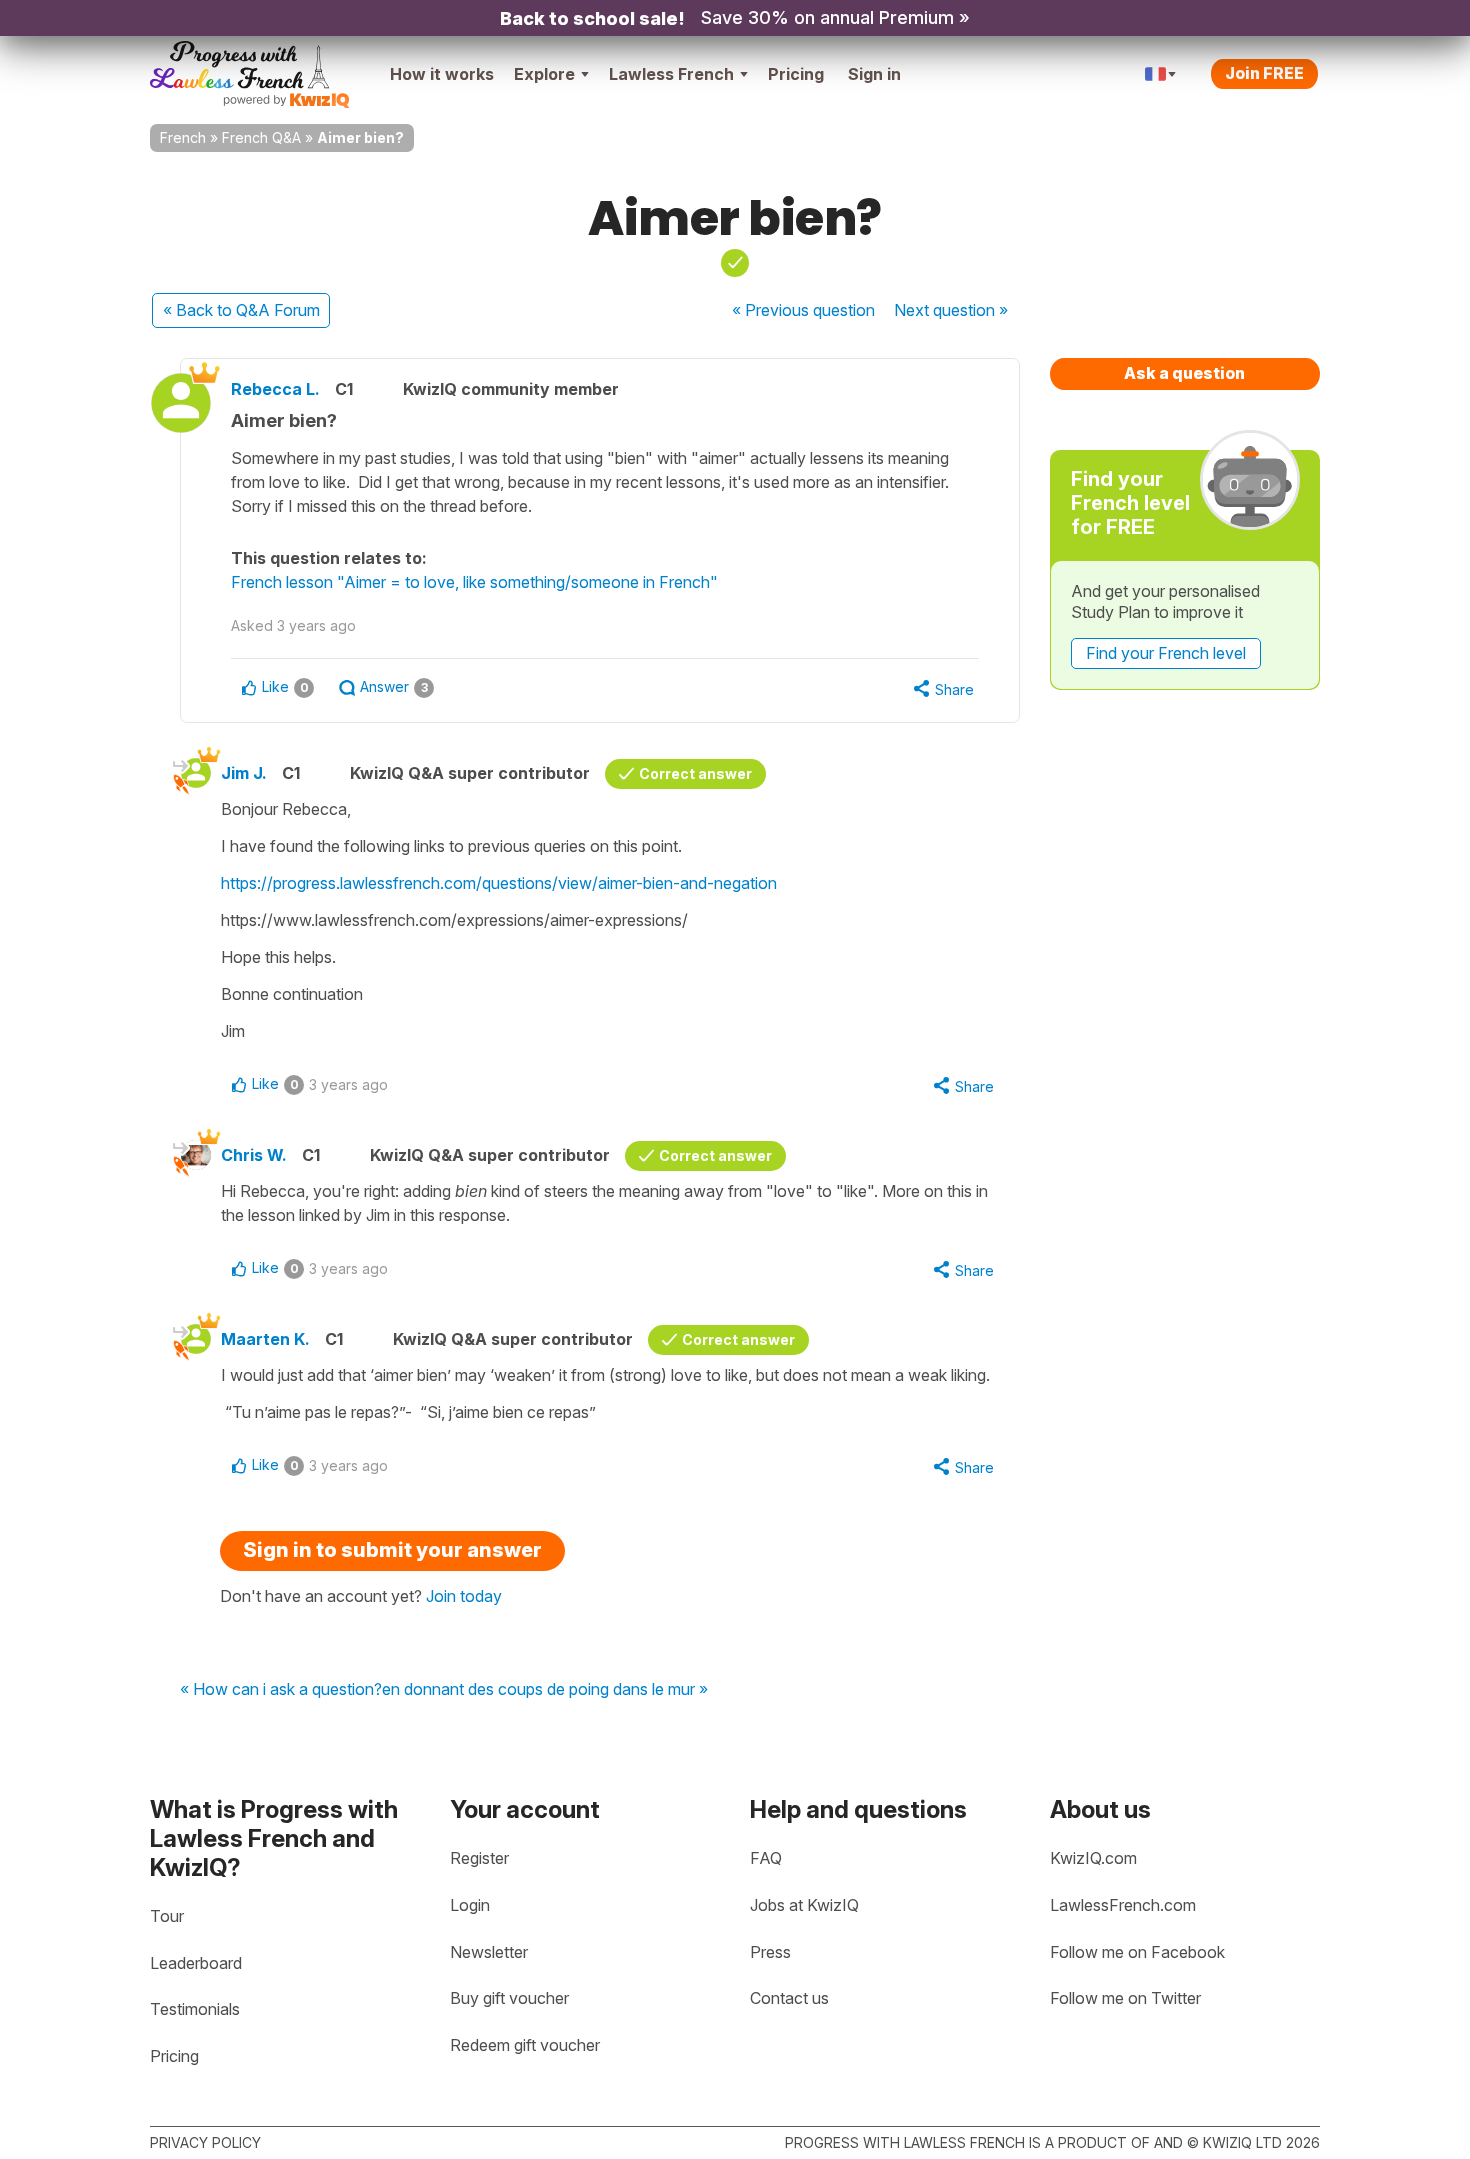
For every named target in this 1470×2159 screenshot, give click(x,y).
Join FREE (1264, 73)
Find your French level (1166, 653)
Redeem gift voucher (525, 2045)
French (183, 137)
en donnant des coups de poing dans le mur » (545, 1690)
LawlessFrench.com (1123, 1905)
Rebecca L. (275, 389)
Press (770, 1952)
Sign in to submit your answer (392, 1550)
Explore (544, 74)
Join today (464, 1596)
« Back (241, 310)
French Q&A (261, 137)
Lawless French (671, 74)
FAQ (766, 1858)
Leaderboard (196, 1963)
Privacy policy (205, 2142)
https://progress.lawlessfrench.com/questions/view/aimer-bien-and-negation (499, 883)
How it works (442, 74)
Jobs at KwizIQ (804, 1905)
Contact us (789, 1998)
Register (479, 1858)
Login (470, 1905)
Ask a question (1184, 373)
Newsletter (489, 1952)
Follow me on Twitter (1125, 1998)
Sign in (874, 74)
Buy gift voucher (509, 1998)
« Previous (803, 310)
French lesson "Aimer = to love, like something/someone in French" (474, 582)
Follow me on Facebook (1137, 1952)
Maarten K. (265, 1339)
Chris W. (254, 1155)
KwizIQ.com (1093, 1858)
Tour (167, 1916)
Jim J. (244, 773)
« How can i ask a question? (281, 1690)
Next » (951, 310)
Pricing (796, 74)
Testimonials (195, 2009)
